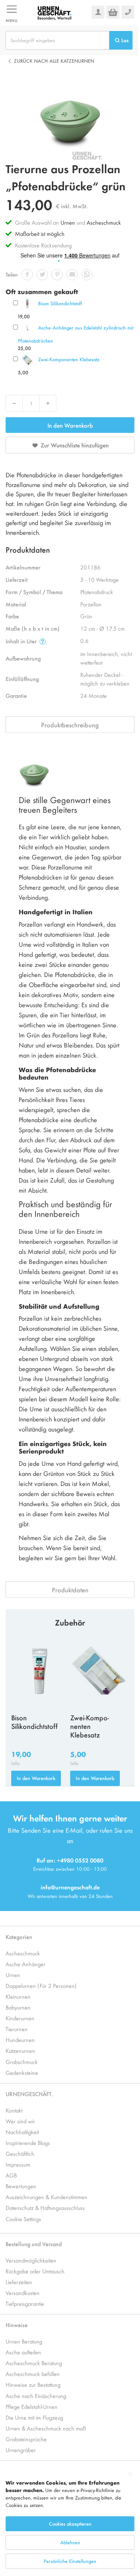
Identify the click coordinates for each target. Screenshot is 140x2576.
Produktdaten (70, 1590)
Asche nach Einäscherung (36, 2396)
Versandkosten (23, 2293)
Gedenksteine (22, 2072)
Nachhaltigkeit (22, 2132)
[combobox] (57, 40)
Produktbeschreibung (70, 725)
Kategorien (19, 1937)
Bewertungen (21, 2186)
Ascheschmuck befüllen (33, 2374)
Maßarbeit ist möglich (40, 233)
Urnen (68, 222)
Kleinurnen (18, 1996)
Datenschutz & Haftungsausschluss (45, 2207)
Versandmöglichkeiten (31, 2260)
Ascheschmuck (104, 222)
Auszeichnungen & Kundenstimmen (46, 2197)
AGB (11, 2175)
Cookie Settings (23, 2219)
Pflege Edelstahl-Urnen (32, 2406)
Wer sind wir (20, 2121)
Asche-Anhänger (26, 1964)
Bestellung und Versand (34, 2244)
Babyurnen (18, 2007)
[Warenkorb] (113, 12)
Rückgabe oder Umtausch (35, 2271)
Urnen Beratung (24, 2341)
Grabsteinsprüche (26, 2439)
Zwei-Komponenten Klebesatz (69, 359)
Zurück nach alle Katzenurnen (54, 61)
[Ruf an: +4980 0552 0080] (128, 12)
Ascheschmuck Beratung (34, 2363)
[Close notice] (130, 2474)
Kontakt (14, 2110)
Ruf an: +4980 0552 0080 (70, 1860)
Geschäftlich (20, 2153)
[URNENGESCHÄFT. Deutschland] (55, 12)
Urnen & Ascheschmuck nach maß (46, 2428)
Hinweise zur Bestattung (33, 2384)
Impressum (18, 2164)
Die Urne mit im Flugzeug (34, 2417)
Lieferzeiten (19, 2282)
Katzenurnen (20, 2050)
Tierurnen (17, 2029)
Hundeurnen (20, 2040)
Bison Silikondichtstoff (60, 303)
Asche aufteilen (23, 2352)
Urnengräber (21, 2450)
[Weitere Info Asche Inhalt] (43, 641)
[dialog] (70, 2521)
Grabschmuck (22, 2062)
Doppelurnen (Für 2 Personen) (41, 1985)
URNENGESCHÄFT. (29, 2094)
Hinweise (17, 2325)
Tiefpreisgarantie (25, 2303)
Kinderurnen (20, 2018)
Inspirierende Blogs (28, 2143)
